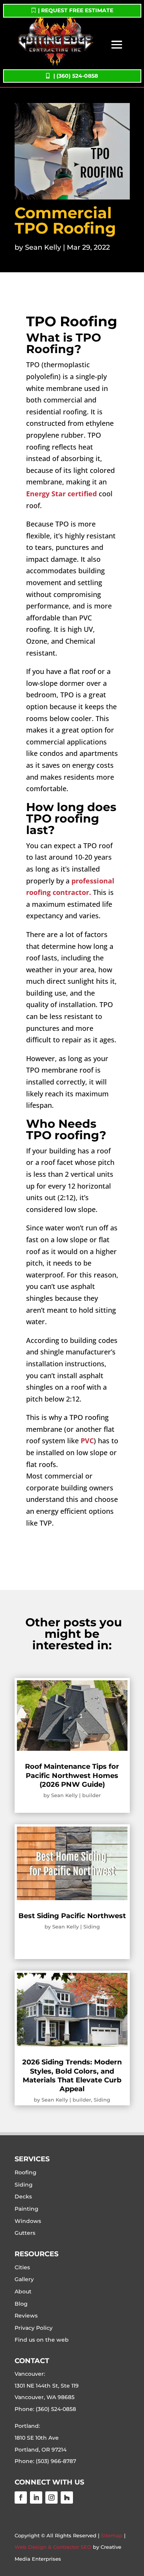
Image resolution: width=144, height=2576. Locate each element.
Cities (22, 2267)
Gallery (24, 2279)
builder (91, 1795)
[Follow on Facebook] (21, 2497)
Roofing (26, 2172)
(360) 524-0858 (56, 2409)
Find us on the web (42, 2340)
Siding (92, 1927)
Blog (21, 2304)
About (23, 2291)
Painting (26, 2209)
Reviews (26, 2316)
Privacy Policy (34, 2328)
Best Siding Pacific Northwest (72, 1916)
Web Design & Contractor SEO (53, 2547)
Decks (23, 2197)
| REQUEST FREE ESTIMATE (76, 10)
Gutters (25, 2233)
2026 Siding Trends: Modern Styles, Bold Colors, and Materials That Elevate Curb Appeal (72, 2076)
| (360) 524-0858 (76, 76)
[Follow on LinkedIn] (36, 2497)
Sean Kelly (43, 247)
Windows (28, 2221)
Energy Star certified (61, 494)
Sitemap (112, 2535)
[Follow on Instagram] (51, 2497)
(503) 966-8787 (56, 2461)
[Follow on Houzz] (67, 2497)
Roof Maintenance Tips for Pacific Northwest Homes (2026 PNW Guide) (72, 1775)
